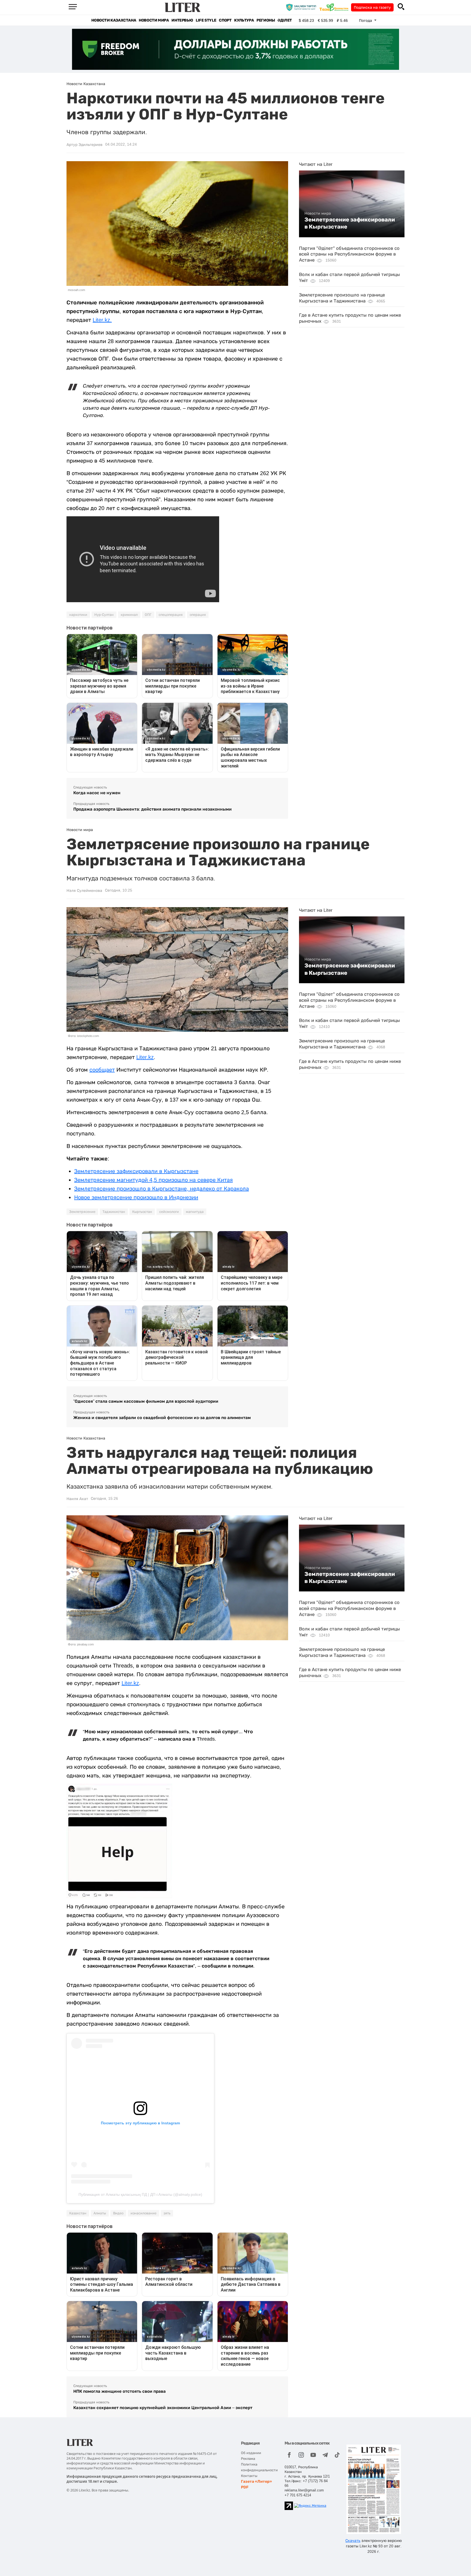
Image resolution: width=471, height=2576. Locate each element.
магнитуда (195, 1212)
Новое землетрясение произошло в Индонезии (136, 1197)
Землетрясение (82, 1212)
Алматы (100, 2213)
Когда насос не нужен (97, 793)
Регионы (266, 20)
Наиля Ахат (77, 1499)
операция (198, 615)
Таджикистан (114, 1212)
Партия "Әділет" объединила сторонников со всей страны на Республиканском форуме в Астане (349, 254)
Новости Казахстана (114, 20)
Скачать (353, 2541)
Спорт (225, 20)
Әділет (285, 20)
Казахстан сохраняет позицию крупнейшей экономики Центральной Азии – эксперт (163, 2408)
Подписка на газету (372, 7)
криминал (129, 615)
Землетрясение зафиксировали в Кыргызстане (350, 223)
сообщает (102, 1070)
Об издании (251, 2453)
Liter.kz (145, 1057)
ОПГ (148, 615)
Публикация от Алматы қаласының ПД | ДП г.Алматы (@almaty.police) (140, 2194)
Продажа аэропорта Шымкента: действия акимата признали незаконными (153, 809)
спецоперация (171, 615)
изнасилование (144, 2213)
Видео (118, 2213)
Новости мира (154, 20)
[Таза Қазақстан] (335, 7)
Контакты (249, 2476)
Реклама (248, 2459)
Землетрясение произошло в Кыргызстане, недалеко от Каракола (161, 1189)
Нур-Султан (104, 615)
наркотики (78, 615)
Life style (206, 20)
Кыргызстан (142, 1212)
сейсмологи (169, 1212)
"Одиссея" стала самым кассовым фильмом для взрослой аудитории (146, 1401)
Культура (244, 20)
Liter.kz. (102, 320)
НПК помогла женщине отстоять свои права (120, 2391)
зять (167, 2213)
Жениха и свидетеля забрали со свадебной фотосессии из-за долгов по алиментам (162, 1418)
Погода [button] (366, 20)
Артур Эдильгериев (84, 145)
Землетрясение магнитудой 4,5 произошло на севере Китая (153, 1180)
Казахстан (78, 2213)
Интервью (182, 20)
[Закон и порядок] (302, 7)
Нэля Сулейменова (84, 890)
